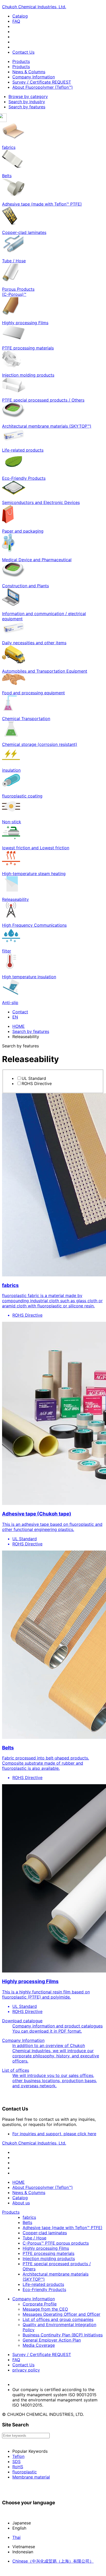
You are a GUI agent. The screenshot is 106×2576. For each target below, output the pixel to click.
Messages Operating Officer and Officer (61, 2314)
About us (21, 2203)
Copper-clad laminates (45, 2233)
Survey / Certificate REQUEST (42, 82)
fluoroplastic (25, 2472)
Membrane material (31, 2477)
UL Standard (34, 1078)
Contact (20, 1012)
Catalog (20, 16)
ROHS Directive (37, 1083)
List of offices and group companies (58, 2319)
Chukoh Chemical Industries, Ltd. (34, 7)
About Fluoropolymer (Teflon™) (43, 87)
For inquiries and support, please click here (54, 2134)
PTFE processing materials (48, 2253)
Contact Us (23, 52)
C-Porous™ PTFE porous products (56, 2243)
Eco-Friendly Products (44, 2289)
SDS (16, 2461)
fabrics (29, 2217)
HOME (19, 1026)
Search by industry (27, 102)
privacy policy (26, 2370)
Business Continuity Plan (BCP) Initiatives (63, 2335)
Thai (16, 2537)
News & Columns (29, 72)
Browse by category (28, 96)
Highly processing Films (46, 2248)
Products (21, 61)
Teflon (18, 2456)
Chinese (53, 2561)
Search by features (27, 107)
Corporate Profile (40, 2304)
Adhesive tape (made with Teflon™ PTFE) (63, 2228)
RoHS (18, 2467)
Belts (27, 2222)
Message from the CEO (45, 2309)
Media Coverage (39, 2345)
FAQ (16, 21)
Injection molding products (49, 2259)
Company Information (34, 77)
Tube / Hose (34, 2238)
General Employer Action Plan (52, 2340)
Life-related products (43, 2284)
